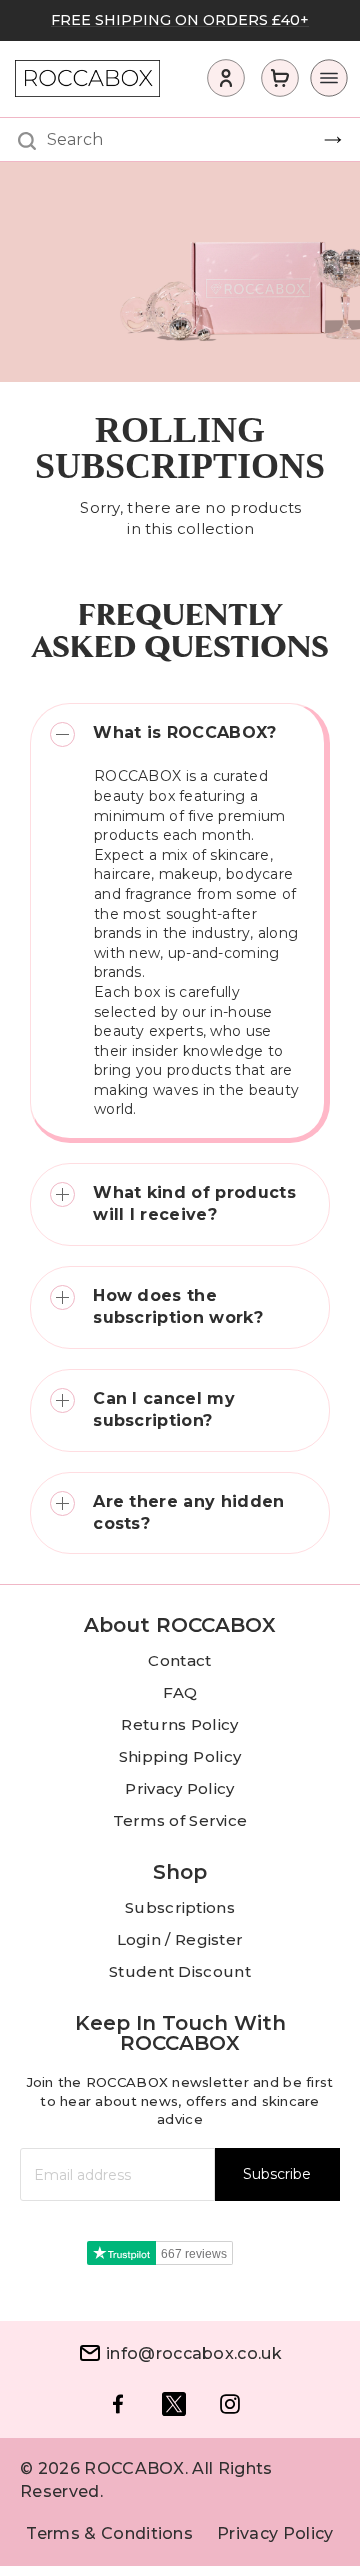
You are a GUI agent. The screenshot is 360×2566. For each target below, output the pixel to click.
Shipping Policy (180, 1756)
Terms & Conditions (109, 2533)
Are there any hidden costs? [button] (188, 1512)
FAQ (180, 1692)
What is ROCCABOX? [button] (184, 732)
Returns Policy (179, 1724)
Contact (179, 1660)
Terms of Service (180, 1820)
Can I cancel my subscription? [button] (164, 1409)
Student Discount (180, 1971)
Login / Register (180, 1939)
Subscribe (277, 2174)
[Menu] (323, 83)
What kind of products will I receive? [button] (194, 1203)
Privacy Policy (179, 1788)
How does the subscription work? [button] (178, 1306)
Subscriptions (180, 1907)
